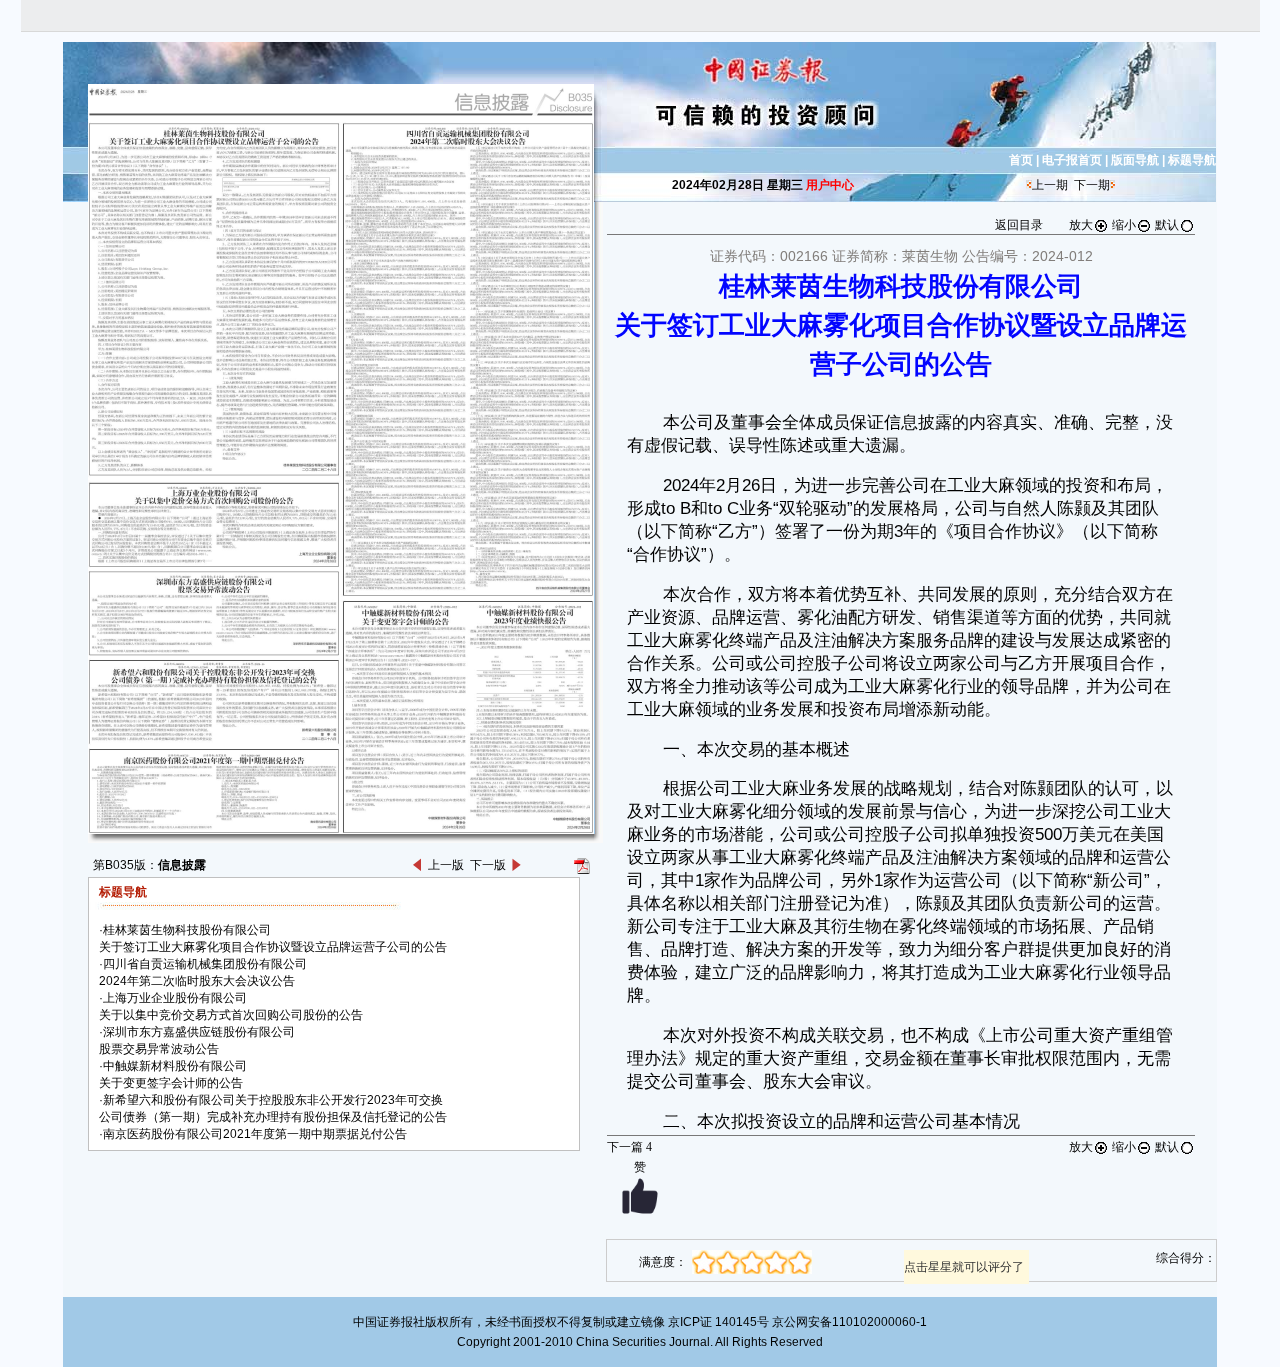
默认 (1167, 225)
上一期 (1050, 185)
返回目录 (1019, 225)
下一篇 (629, 1147)
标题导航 (1192, 160)
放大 (1081, 225)
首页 (1021, 160)
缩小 (1124, 225)
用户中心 (830, 185)
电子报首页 (1072, 160)
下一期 (1092, 185)
